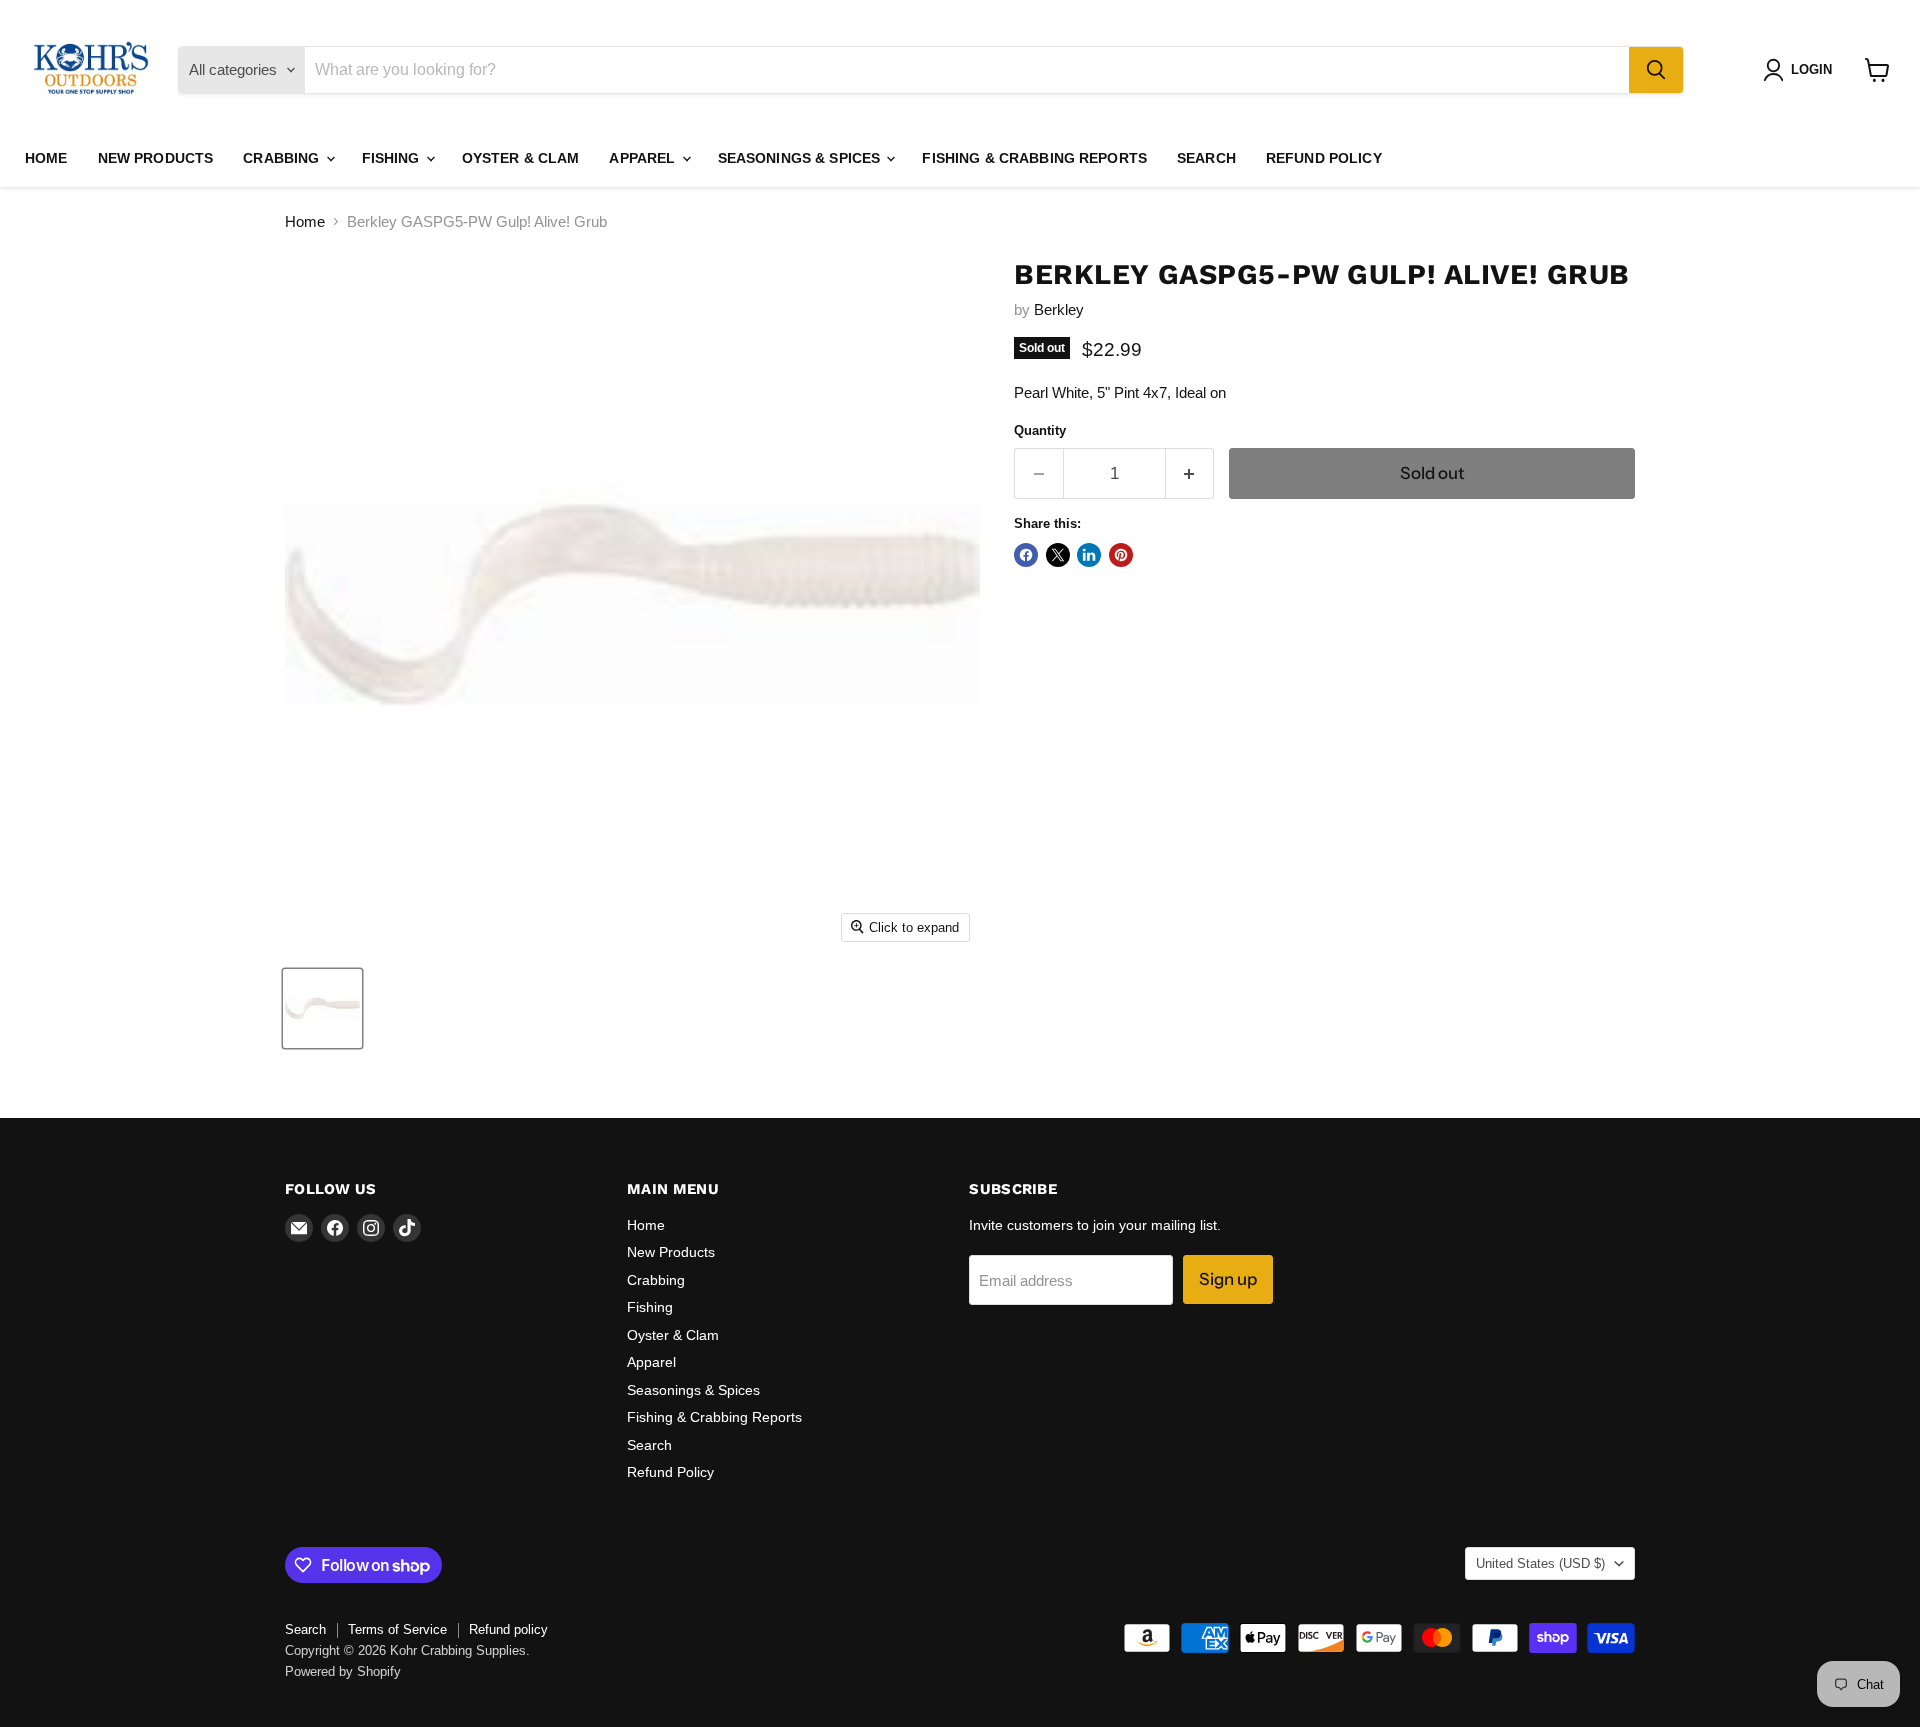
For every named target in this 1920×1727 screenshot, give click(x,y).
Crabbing (283, 158)
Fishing (393, 158)
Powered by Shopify (343, 1671)
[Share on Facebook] (1026, 555)
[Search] (1656, 70)
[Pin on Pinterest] (1121, 555)
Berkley (1059, 309)
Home (46, 158)
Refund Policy (1324, 158)
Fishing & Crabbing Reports (1034, 158)
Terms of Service (397, 1629)
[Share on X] (1058, 555)
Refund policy (508, 1629)
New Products (156, 158)
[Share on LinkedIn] (1089, 555)
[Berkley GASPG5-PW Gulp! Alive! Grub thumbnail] (322, 1008)
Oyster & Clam (521, 158)
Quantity (1040, 430)
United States (1540, 1563)
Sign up (1228, 1279)
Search (1206, 158)
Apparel (644, 158)
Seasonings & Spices (801, 158)
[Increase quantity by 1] (1190, 473)
